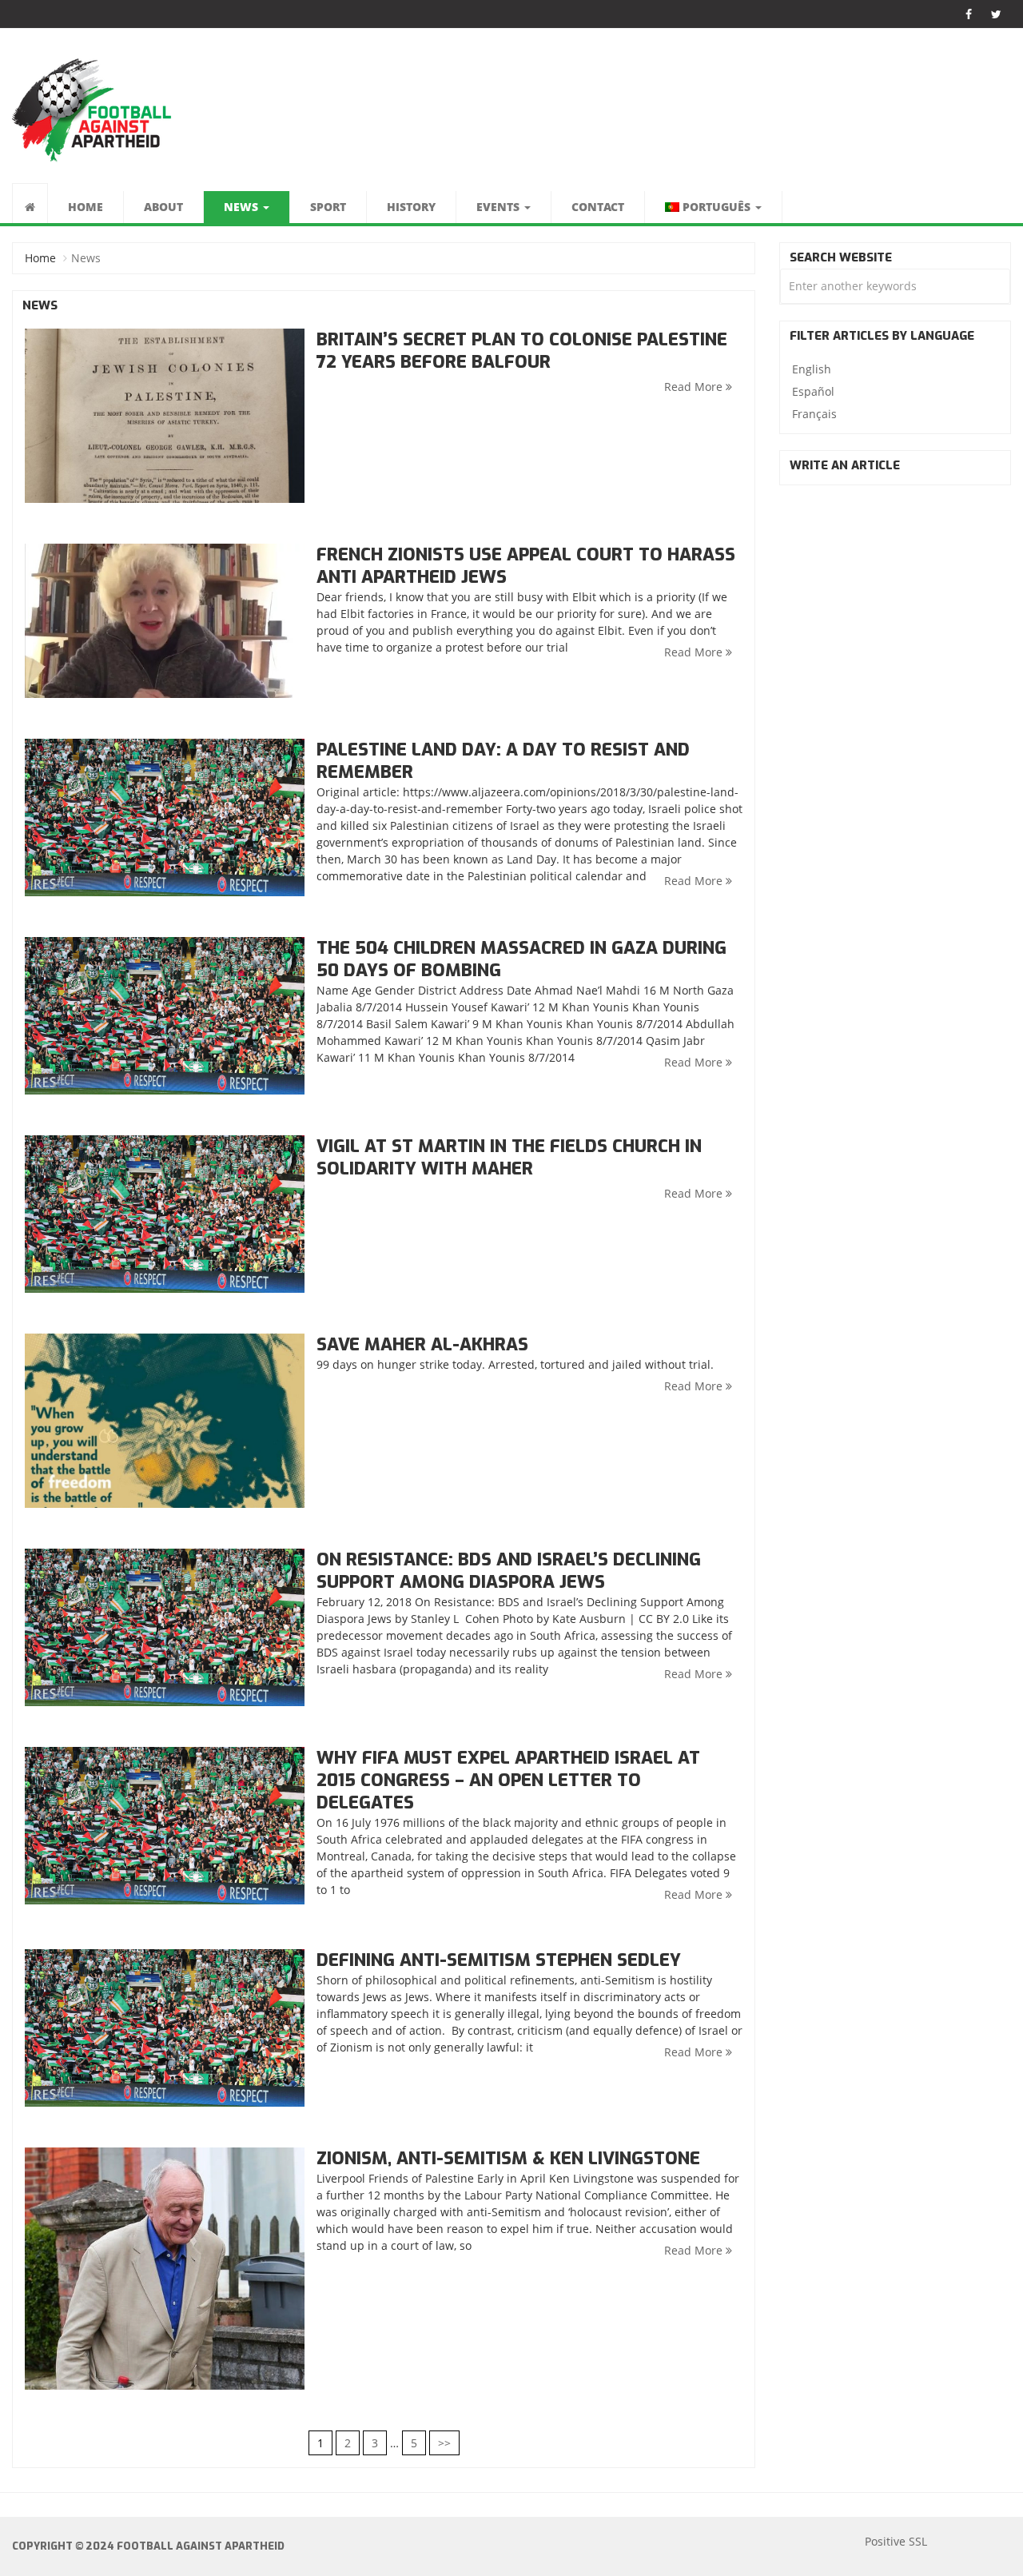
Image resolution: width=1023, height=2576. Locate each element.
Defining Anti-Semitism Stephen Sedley (499, 1960)
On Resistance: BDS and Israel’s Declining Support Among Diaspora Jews (509, 1571)
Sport (328, 207)
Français (814, 414)
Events (500, 207)
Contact (598, 207)
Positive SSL (896, 2541)
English (812, 369)
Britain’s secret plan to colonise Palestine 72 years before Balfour (522, 351)
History (411, 207)
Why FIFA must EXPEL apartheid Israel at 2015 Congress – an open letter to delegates (508, 1780)
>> (444, 2443)
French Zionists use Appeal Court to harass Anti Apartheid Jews (526, 566)
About (163, 207)
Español (813, 391)
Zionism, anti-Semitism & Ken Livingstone (508, 2158)
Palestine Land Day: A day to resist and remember (503, 761)
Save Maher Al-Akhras (422, 1344)
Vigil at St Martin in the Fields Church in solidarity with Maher (509, 1157)
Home (86, 207)
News (243, 207)
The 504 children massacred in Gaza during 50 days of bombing (521, 959)
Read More (695, 387)
